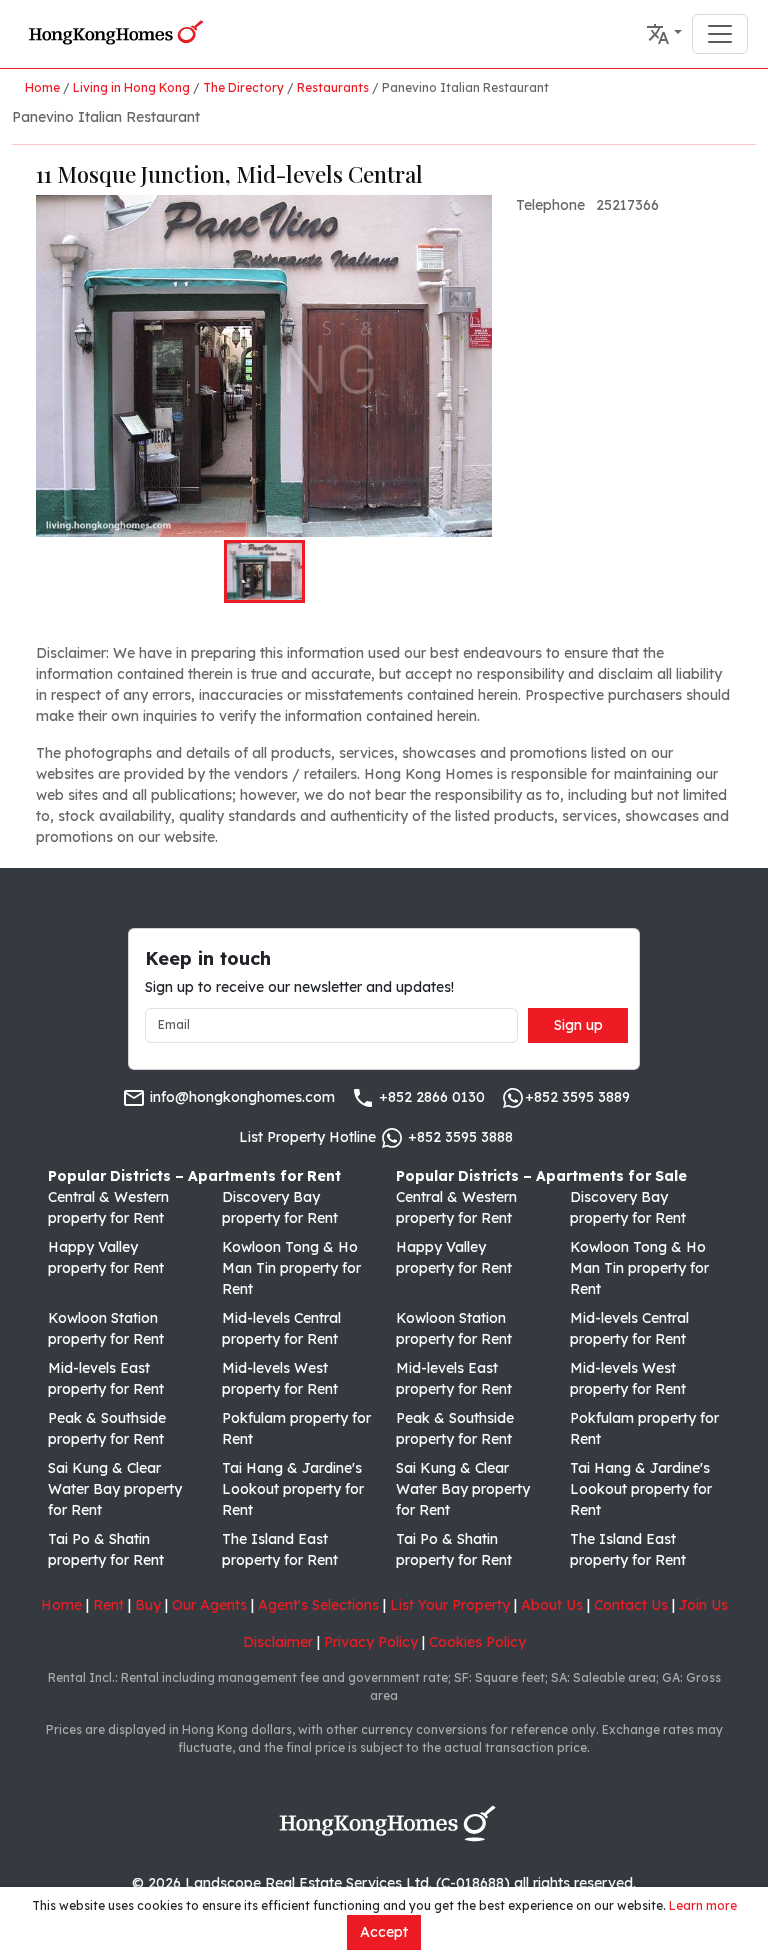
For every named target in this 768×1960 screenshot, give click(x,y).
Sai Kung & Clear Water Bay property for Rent (115, 1489)
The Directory (243, 87)
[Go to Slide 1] (264, 571)
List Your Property (450, 1605)
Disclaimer (278, 1642)
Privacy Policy (371, 1642)
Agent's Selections (318, 1605)
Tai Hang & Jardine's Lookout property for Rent (293, 1489)
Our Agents (209, 1605)
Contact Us (631, 1605)
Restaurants (333, 87)
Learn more (703, 1905)
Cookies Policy (477, 1642)
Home (42, 87)
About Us (552, 1605)
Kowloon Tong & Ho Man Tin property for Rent (291, 1268)
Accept (384, 1932)
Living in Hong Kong (131, 87)
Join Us (703, 1605)
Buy (148, 1605)
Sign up (578, 1025)
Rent (108, 1605)
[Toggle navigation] (720, 34)
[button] (664, 34)
